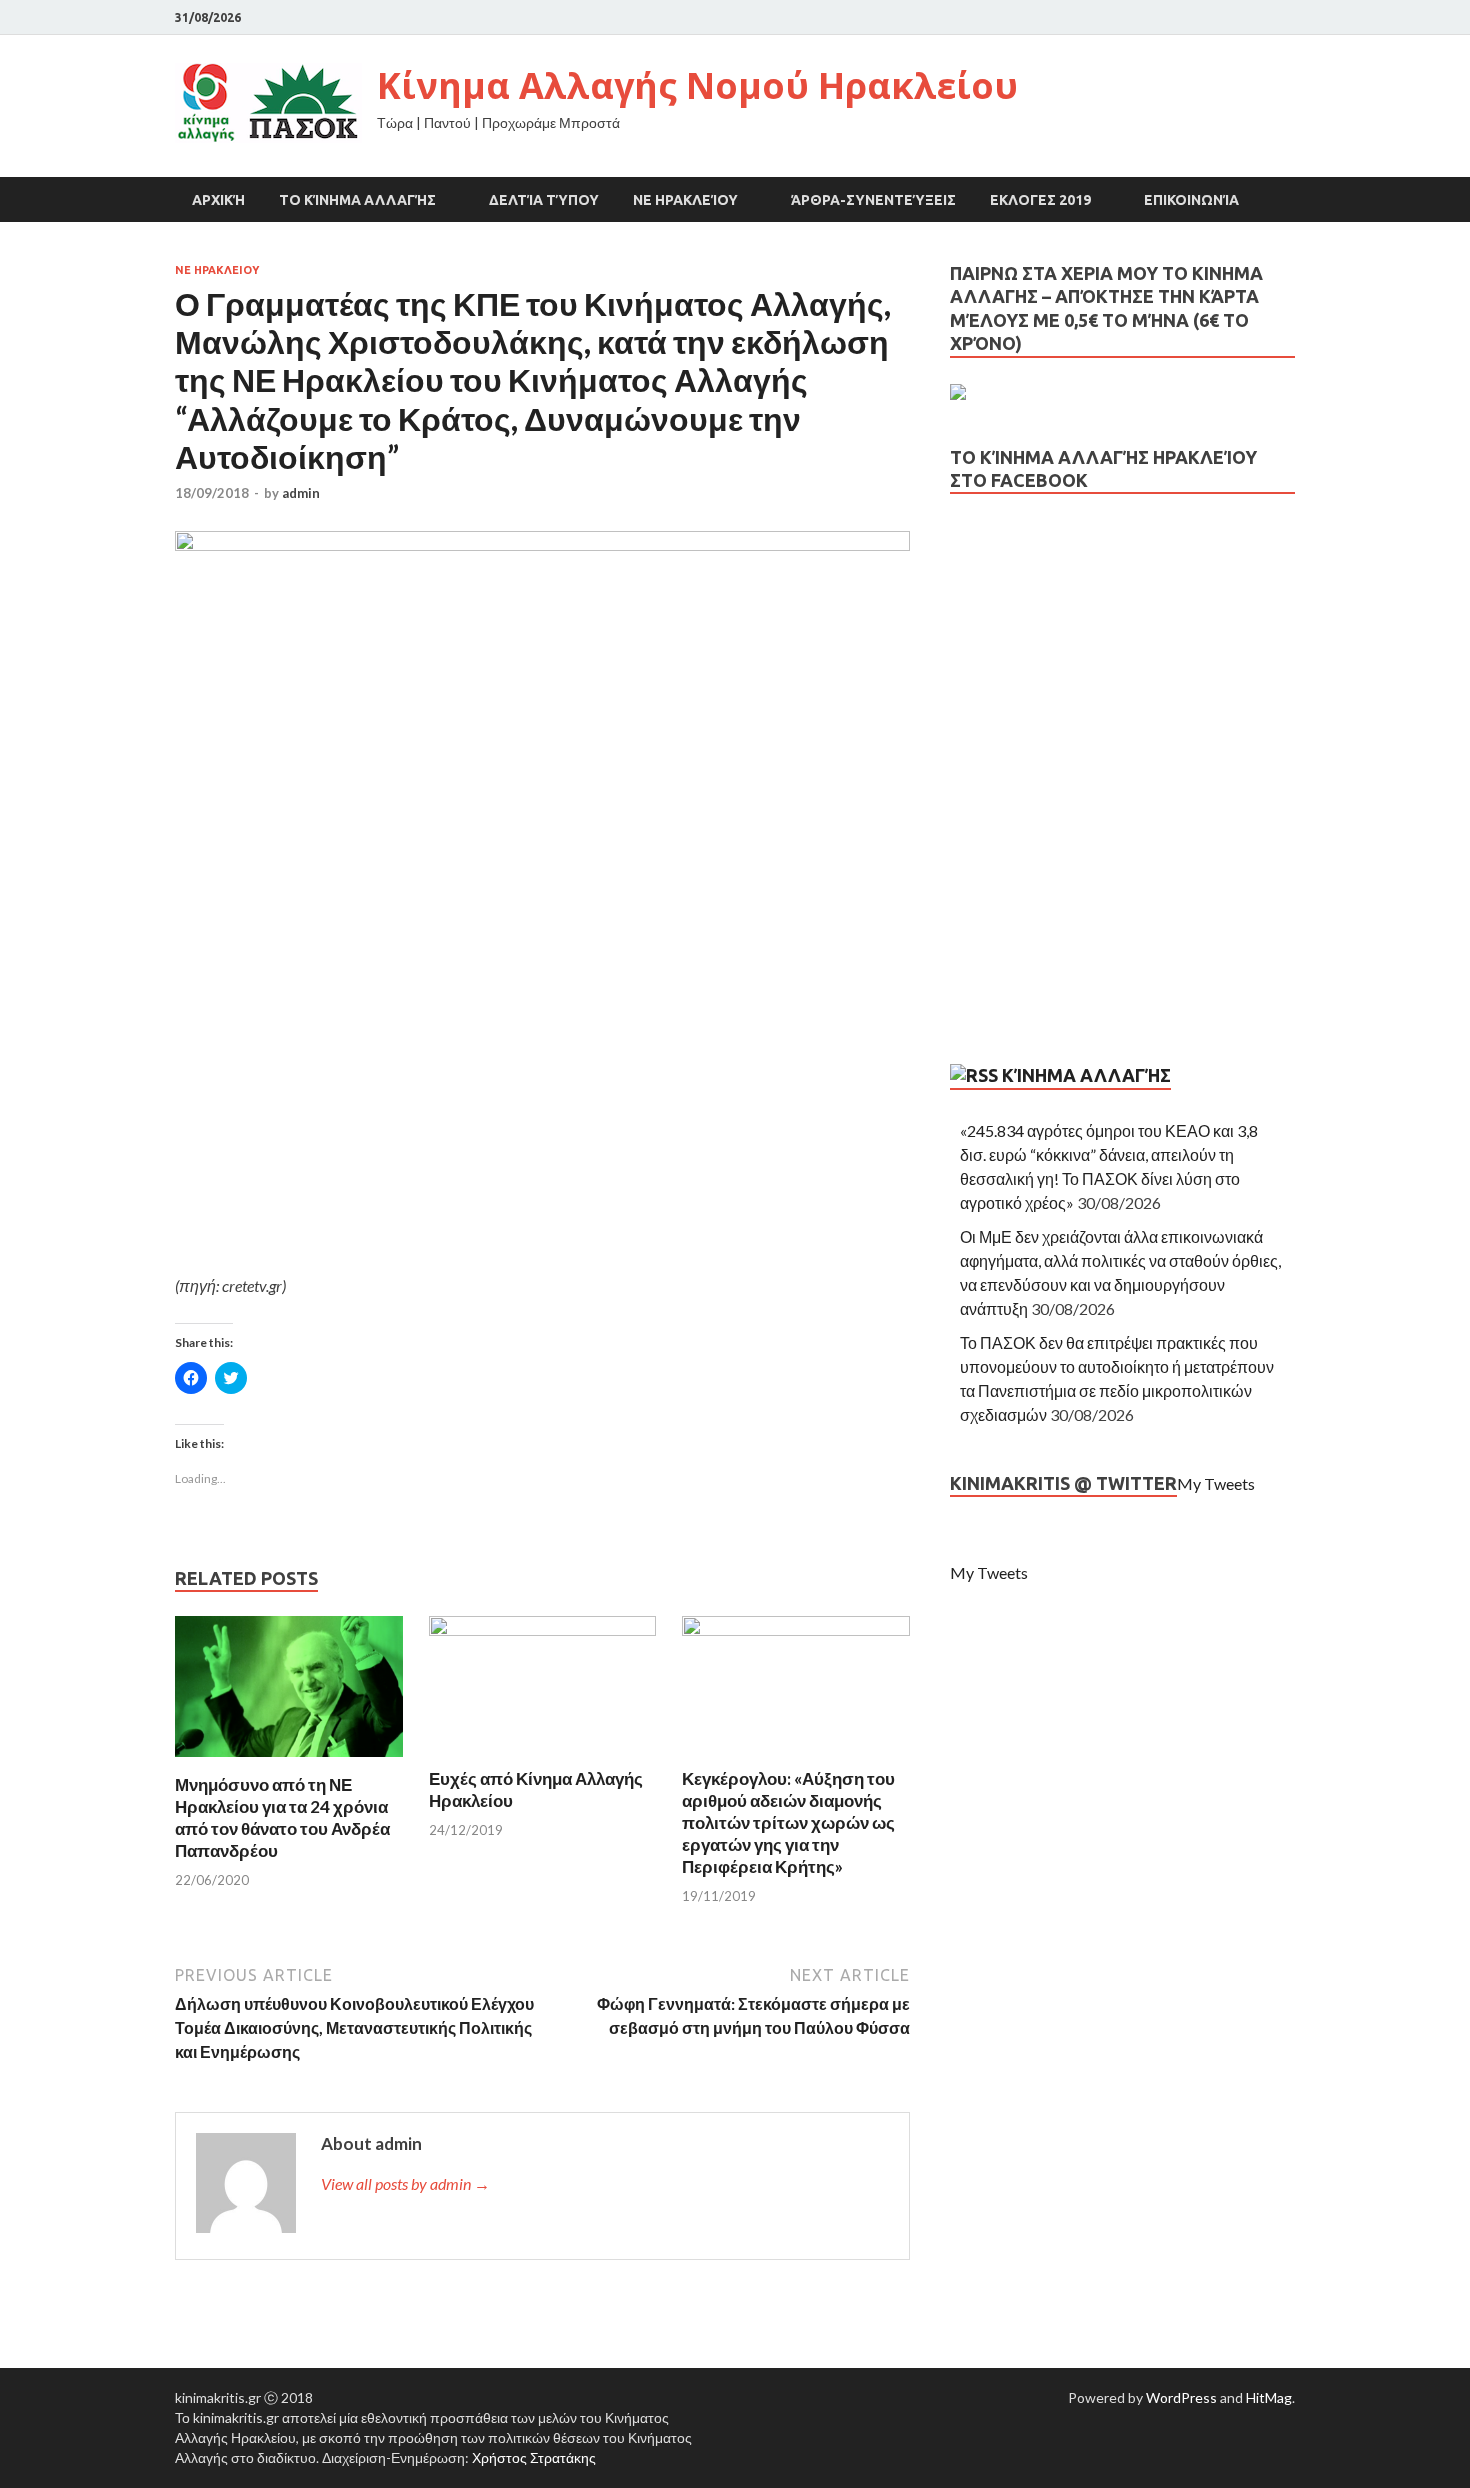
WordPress (1181, 2397)
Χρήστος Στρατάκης (534, 2457)
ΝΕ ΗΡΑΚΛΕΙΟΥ (217, 270)
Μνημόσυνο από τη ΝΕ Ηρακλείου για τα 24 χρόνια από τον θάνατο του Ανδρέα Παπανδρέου (282, 1817)
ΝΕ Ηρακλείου (685, 200)
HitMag (1269, 2397)
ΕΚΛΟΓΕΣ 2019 (1040, 200)
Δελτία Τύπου (544, 200)
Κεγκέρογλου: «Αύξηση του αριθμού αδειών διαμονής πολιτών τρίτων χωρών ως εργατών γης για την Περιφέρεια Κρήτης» (788, 1822)
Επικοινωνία (1191, 200)
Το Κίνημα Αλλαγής (357, 200)
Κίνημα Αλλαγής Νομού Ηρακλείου (697, 85)
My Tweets (1216, 1483)
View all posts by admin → (405, 2183)
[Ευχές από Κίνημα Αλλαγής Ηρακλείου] (543, 1629)
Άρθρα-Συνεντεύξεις (873, 200)
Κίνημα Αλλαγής (1086, 1075)
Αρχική (218, 200)
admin (301, 493)
